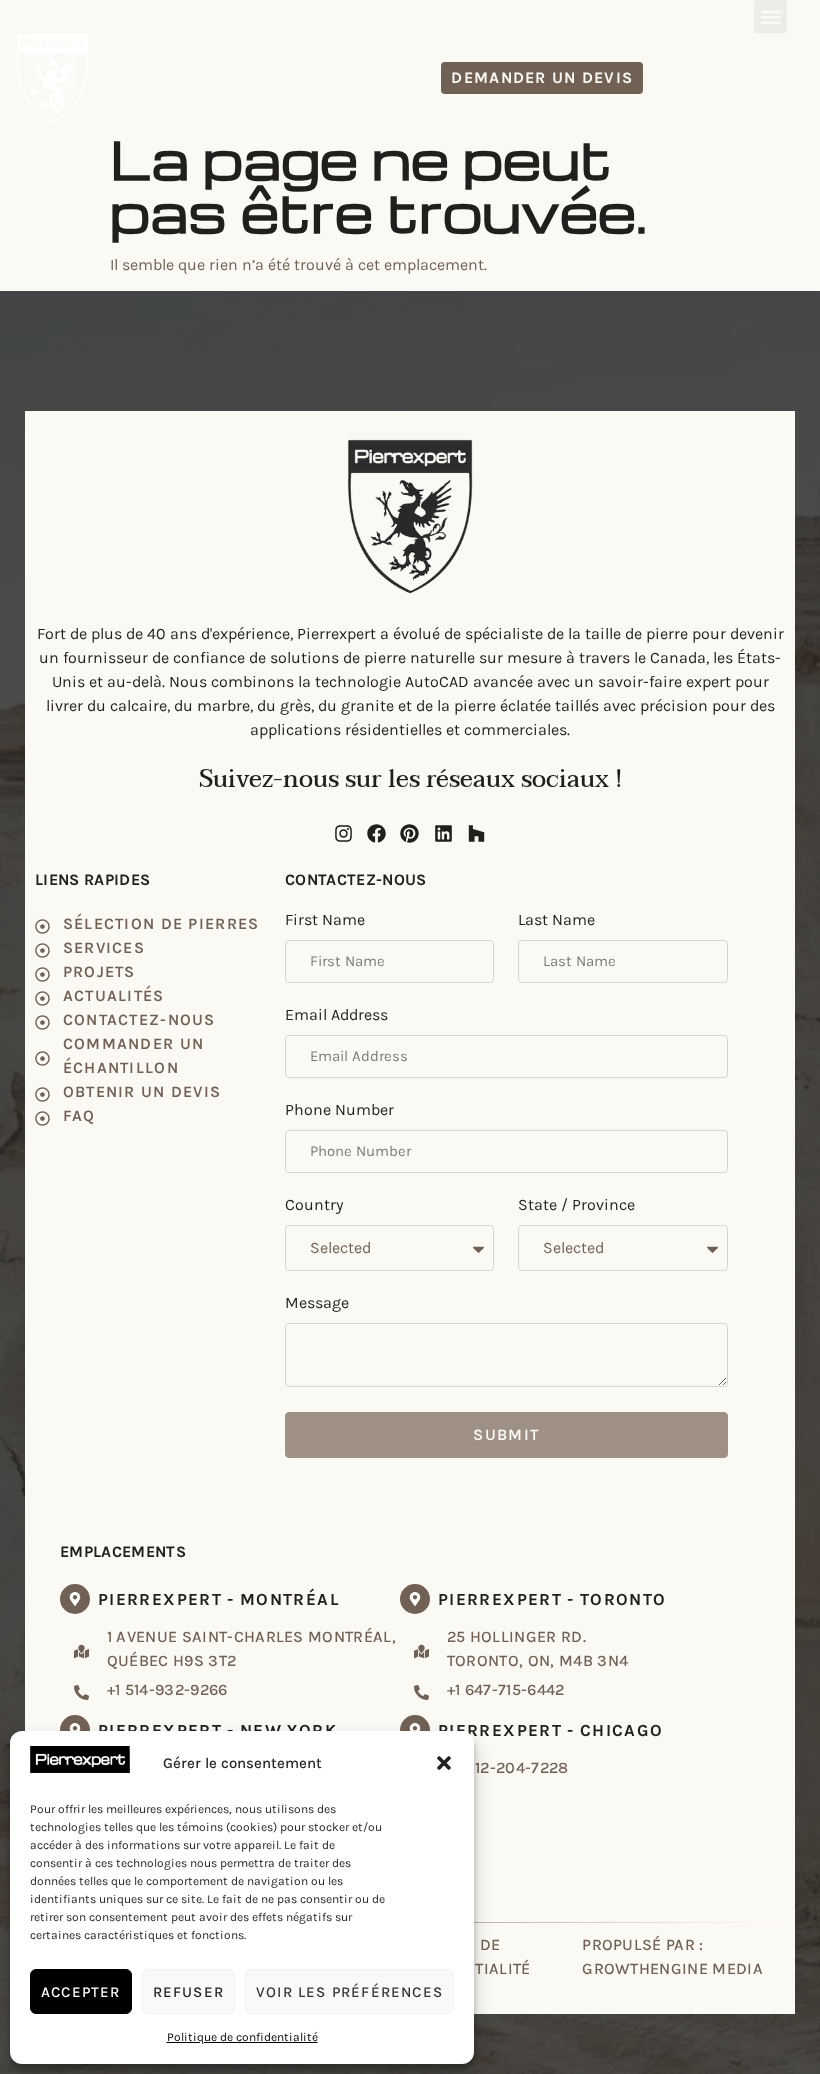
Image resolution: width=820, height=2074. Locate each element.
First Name (325, 920)
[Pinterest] (652, 16)
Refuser (188, 1992)
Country (314, 1205)
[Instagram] (585, 16)
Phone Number (339, 1110)
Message (317, 1303)
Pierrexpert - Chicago (551, 1730)
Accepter (81, 1992)
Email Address (336, 1015)
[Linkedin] (685, 16)
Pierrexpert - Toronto (552, 1599)
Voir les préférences (349, 1992)
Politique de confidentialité (242, 2037)
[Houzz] (719, 16)
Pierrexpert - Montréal (218, 1599)
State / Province (576, 1205)
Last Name (556, 920)
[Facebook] (619, 16)
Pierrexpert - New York (217, 1730)
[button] (444, 1763)
